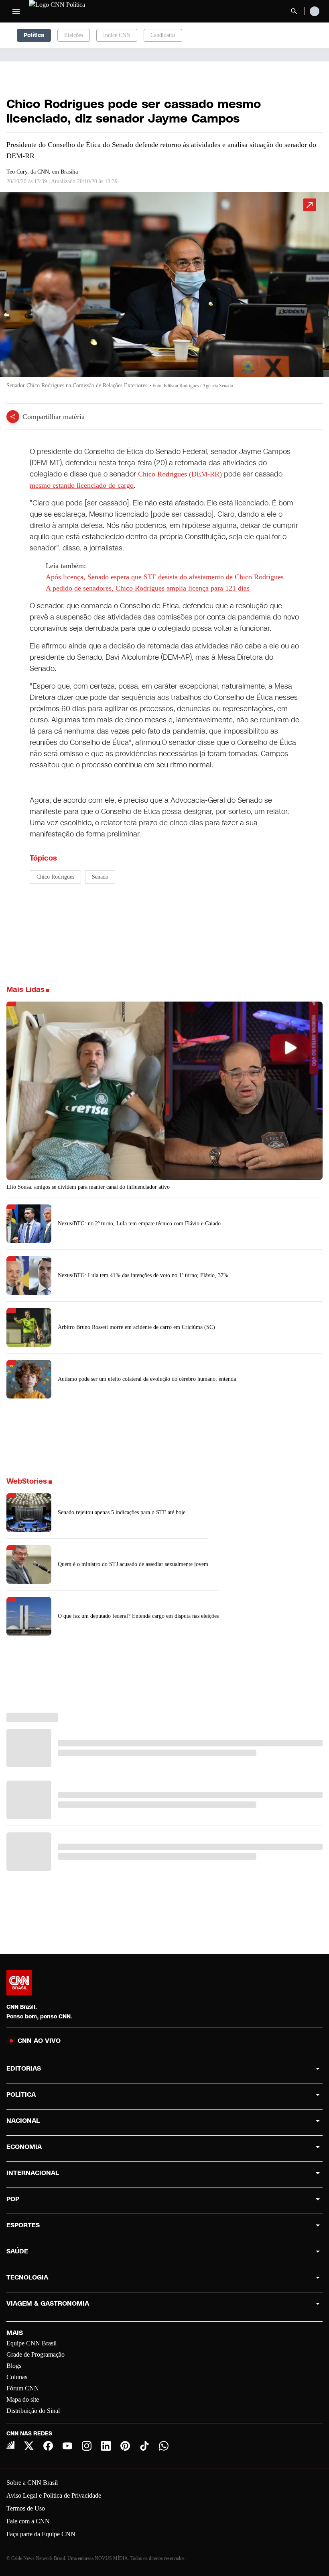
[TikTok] (144, 2446)
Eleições (74, 35)
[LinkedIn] (106, 2446)
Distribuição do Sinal (33, 2411)
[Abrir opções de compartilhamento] (13, 417)
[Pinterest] (125, 2446)
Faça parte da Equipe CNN (41, 2534)
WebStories (27, 1481)
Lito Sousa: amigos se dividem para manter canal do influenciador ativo (88, 1187)
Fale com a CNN (28, 2521)
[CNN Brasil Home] (73, 11)
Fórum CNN (23, 2388)
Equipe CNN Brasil (31, 2343)
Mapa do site (23, 2399)
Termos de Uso (26, 2508)
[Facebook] (48, 2446)
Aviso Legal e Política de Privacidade (54, 2495)
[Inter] (10, 2445)
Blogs (14, 2366)
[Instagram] (87, 2446)
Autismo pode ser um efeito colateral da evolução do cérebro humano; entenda (147, 1379)
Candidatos (163, 35)
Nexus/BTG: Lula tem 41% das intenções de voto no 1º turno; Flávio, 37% (143, 1275)
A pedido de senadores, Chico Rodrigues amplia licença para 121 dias (148, 588)
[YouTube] (67, 2446)
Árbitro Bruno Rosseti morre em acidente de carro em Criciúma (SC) (136, 1327)
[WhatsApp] (164, 2446)
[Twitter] (29, 2446)
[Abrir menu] (16, 11)
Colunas (17, 2377)
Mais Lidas (25, 990)
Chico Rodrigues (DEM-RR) (180, 474)
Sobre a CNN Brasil (32, 2483)
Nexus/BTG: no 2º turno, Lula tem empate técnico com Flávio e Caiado (139, 1224)
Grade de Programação (36, 2354)
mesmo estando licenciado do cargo (82, 485)
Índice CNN (117, 35)
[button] (164, 294)
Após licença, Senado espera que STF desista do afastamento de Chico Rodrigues (165, 577)
